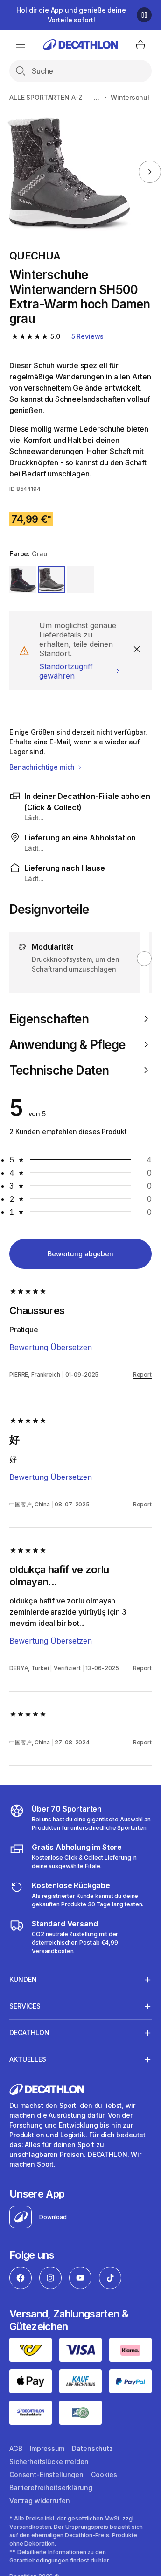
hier (104, 2560)
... (97, 97)
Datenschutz (92, 2448)
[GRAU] (52, 580)
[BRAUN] (81, 580)
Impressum (47, 2448)
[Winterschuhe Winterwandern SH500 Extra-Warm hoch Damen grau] (69, 172)
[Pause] (144, 15)
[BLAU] (23, 580)
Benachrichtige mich (43, 767)
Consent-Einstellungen (46, 2474)
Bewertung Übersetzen (51, 1347)
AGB (16, 2448)
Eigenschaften (49, 1019)
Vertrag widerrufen (39, 2501)
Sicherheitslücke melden (49, 2461)
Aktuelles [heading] (28, 2059)
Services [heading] (25, 2006)
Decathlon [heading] (29, 2033)
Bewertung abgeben (80, 1254)
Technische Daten (59, 1070)
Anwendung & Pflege (67, 1045)
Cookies (104, 2474)
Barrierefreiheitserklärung (51, 2488)
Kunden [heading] (23, 1979)
